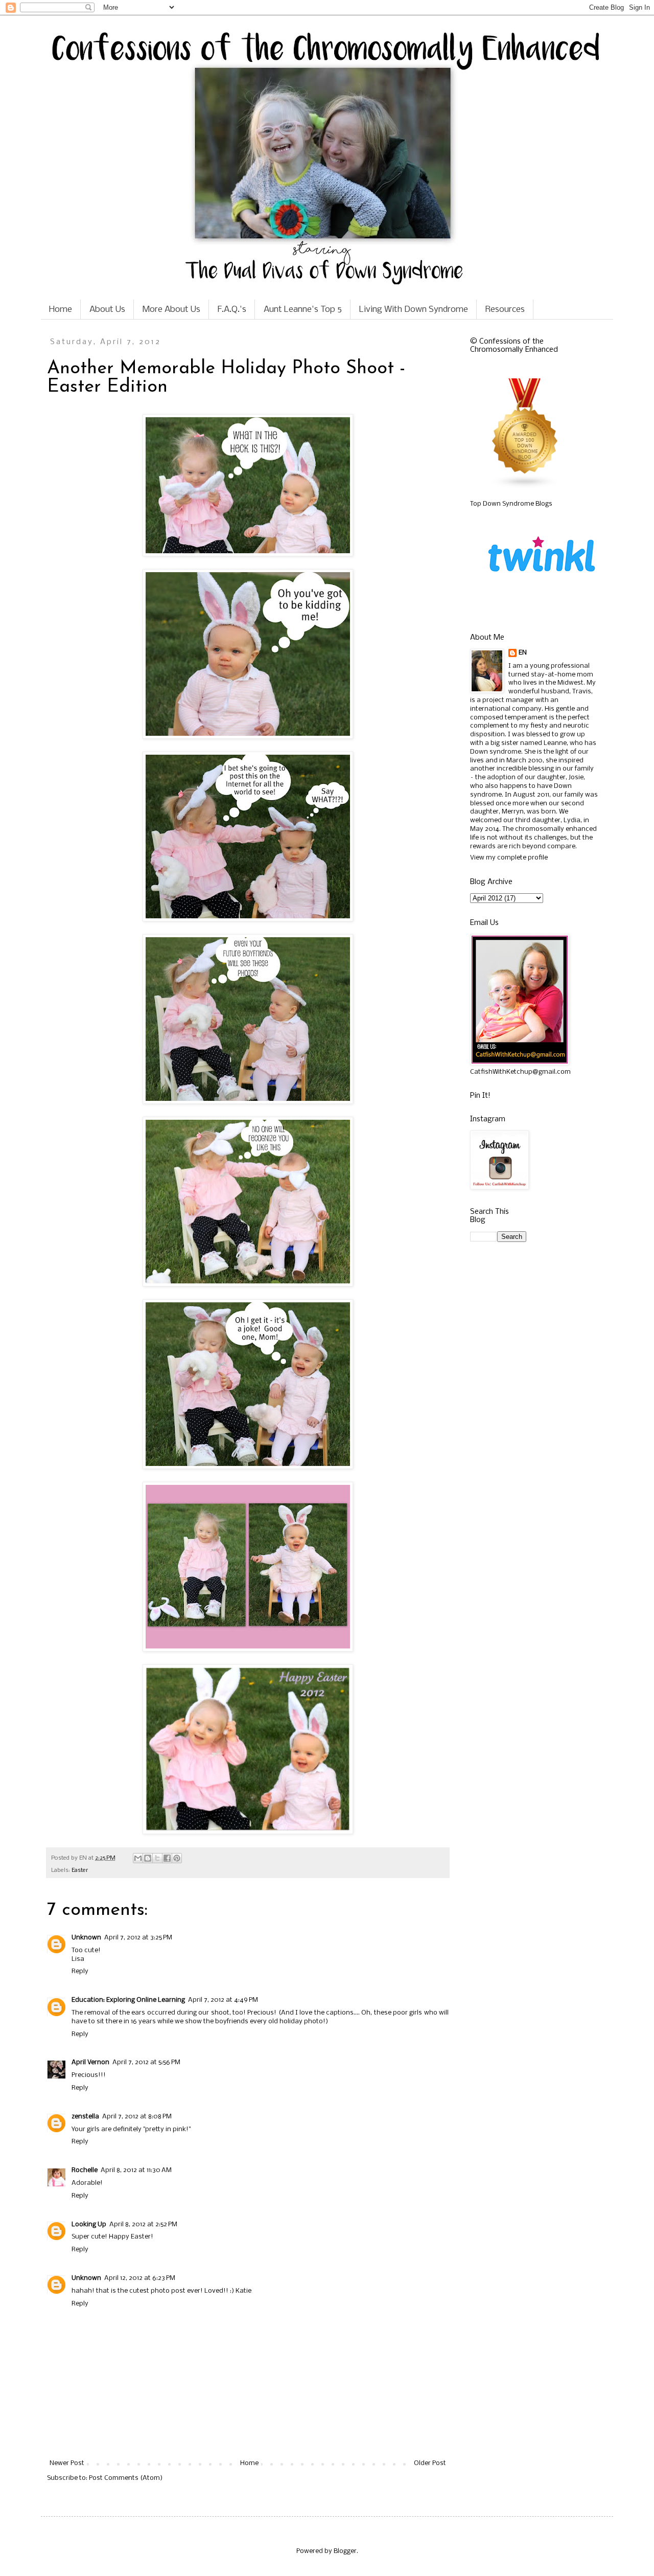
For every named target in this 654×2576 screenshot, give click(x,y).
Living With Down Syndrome (414, 310)
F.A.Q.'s (232, 310)
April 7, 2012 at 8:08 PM (137, 2117)
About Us (107, 310)
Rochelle (85, 2170)
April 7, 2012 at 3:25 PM (138, 1938)
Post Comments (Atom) (126, 2478)
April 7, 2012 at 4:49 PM (223, 2000)
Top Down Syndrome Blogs (511, 504)
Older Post (430, 2463)
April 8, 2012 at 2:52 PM (143, 2224)
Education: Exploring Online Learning (128, 2000)
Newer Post (67, 2463)
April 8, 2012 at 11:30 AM (136, 2170)
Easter (80, 1870)
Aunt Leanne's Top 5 (303, 310)
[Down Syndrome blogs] (525, 487)
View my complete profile (509, 858)
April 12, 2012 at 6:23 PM (140, 2278)
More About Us (171, 310)
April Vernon (90, 2062)
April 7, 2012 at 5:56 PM (146, 2062)
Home (61, 310)
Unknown (86, 1938)
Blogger (345, 2551)
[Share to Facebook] (167, 1858)
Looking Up (89, 2224)
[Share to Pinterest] (177, 1858)
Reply (80, 1971)
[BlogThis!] (148, 1858)
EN (523, 653)
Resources (505, 310)
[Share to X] (157, 1858)
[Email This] (138, 1858)
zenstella (85, 2117)
